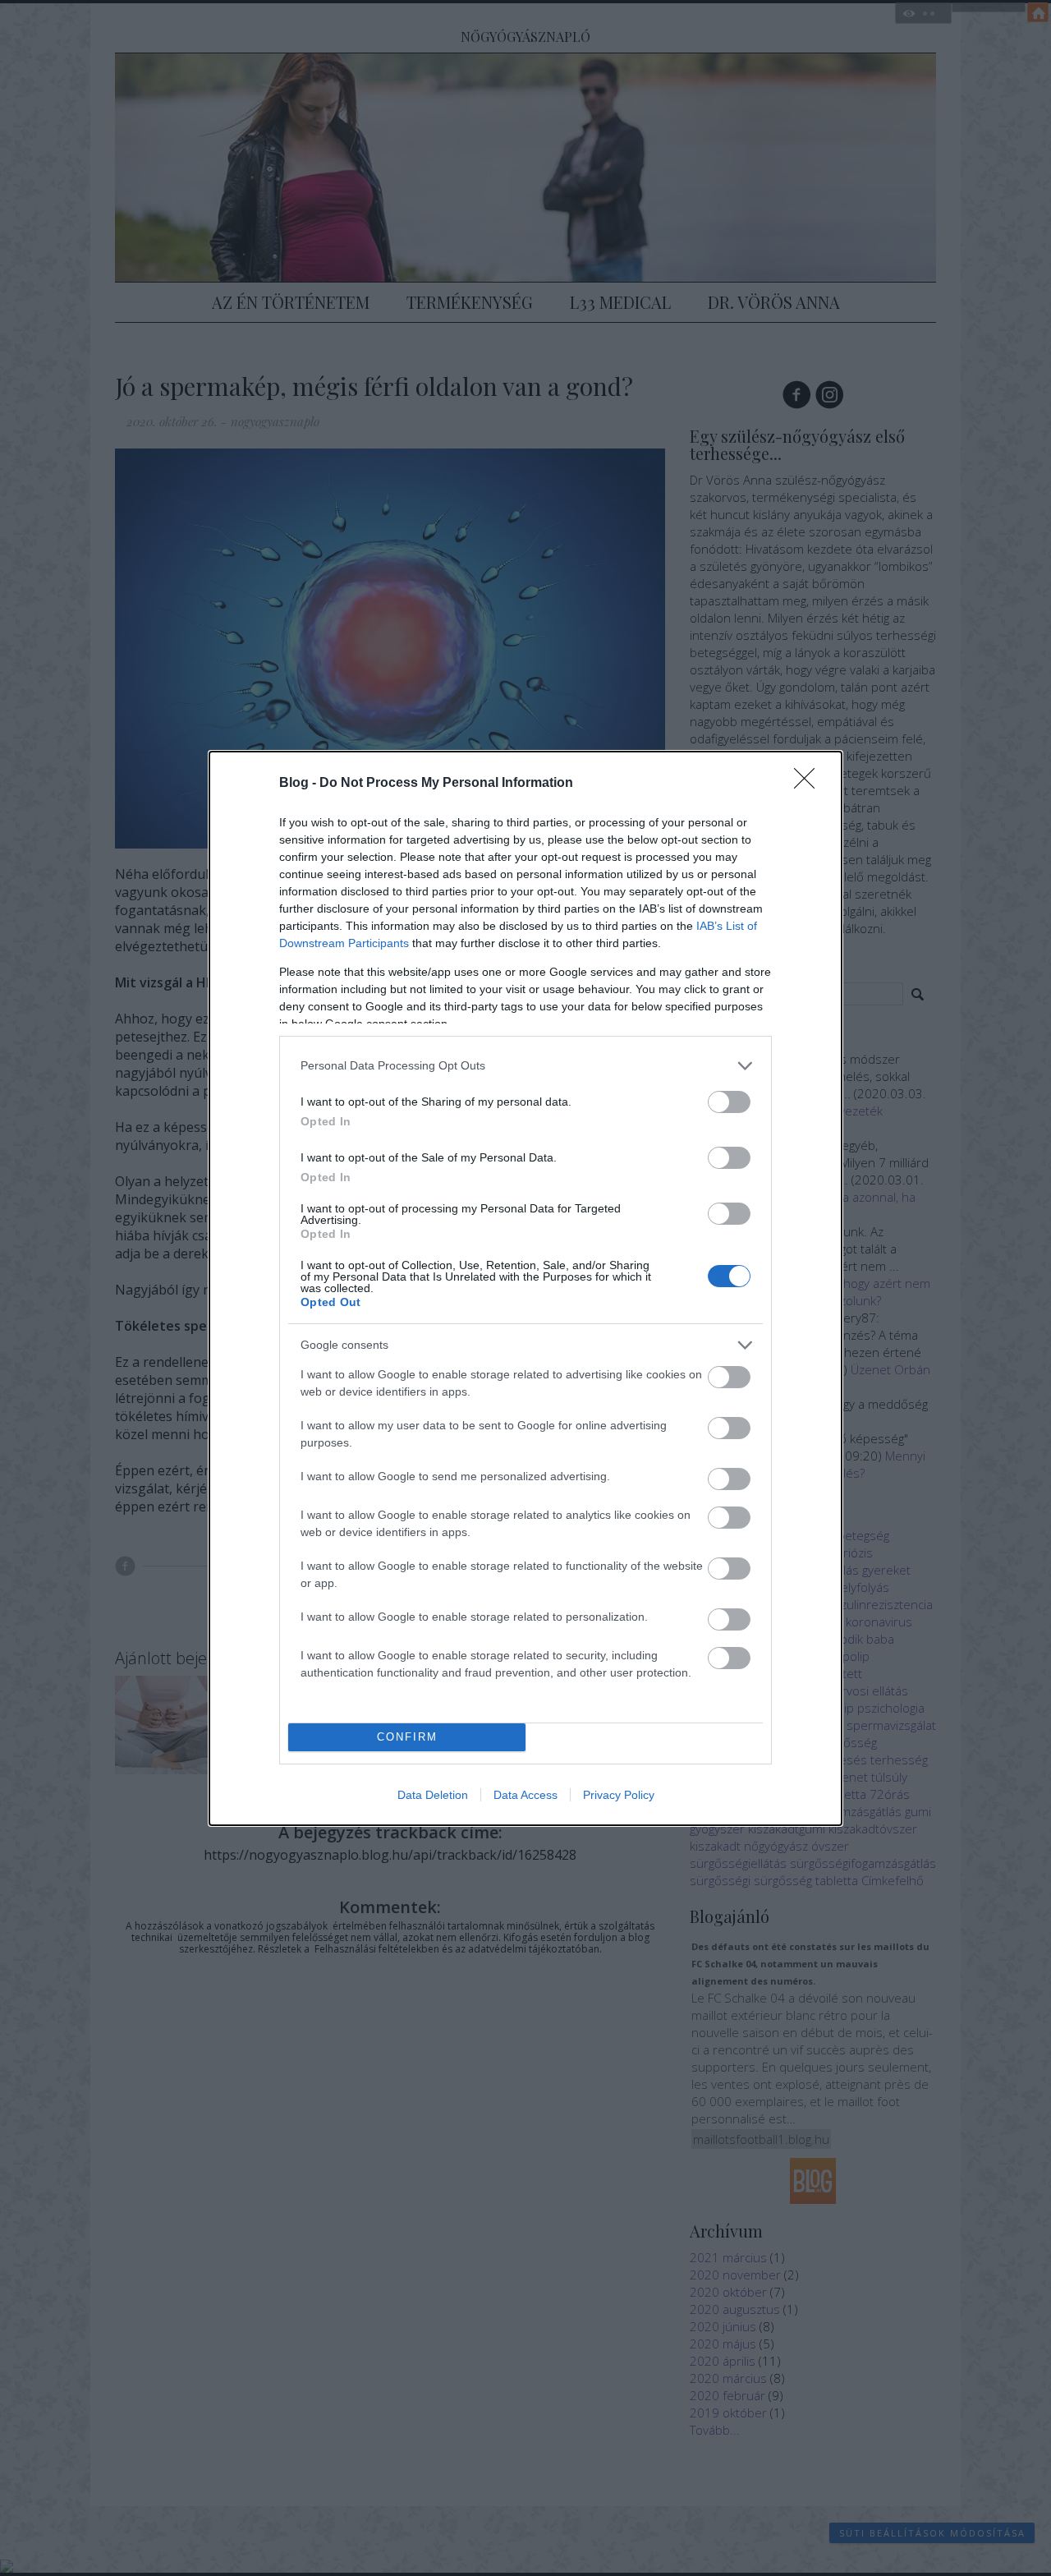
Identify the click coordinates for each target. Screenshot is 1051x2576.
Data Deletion (433, 1795)
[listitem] (525, 1066)
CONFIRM (407, 1737)
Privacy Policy (619, 1795)
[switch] (729, 1102)
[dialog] (525, 1288)
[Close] (810, 784)
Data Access (525, 1795)
